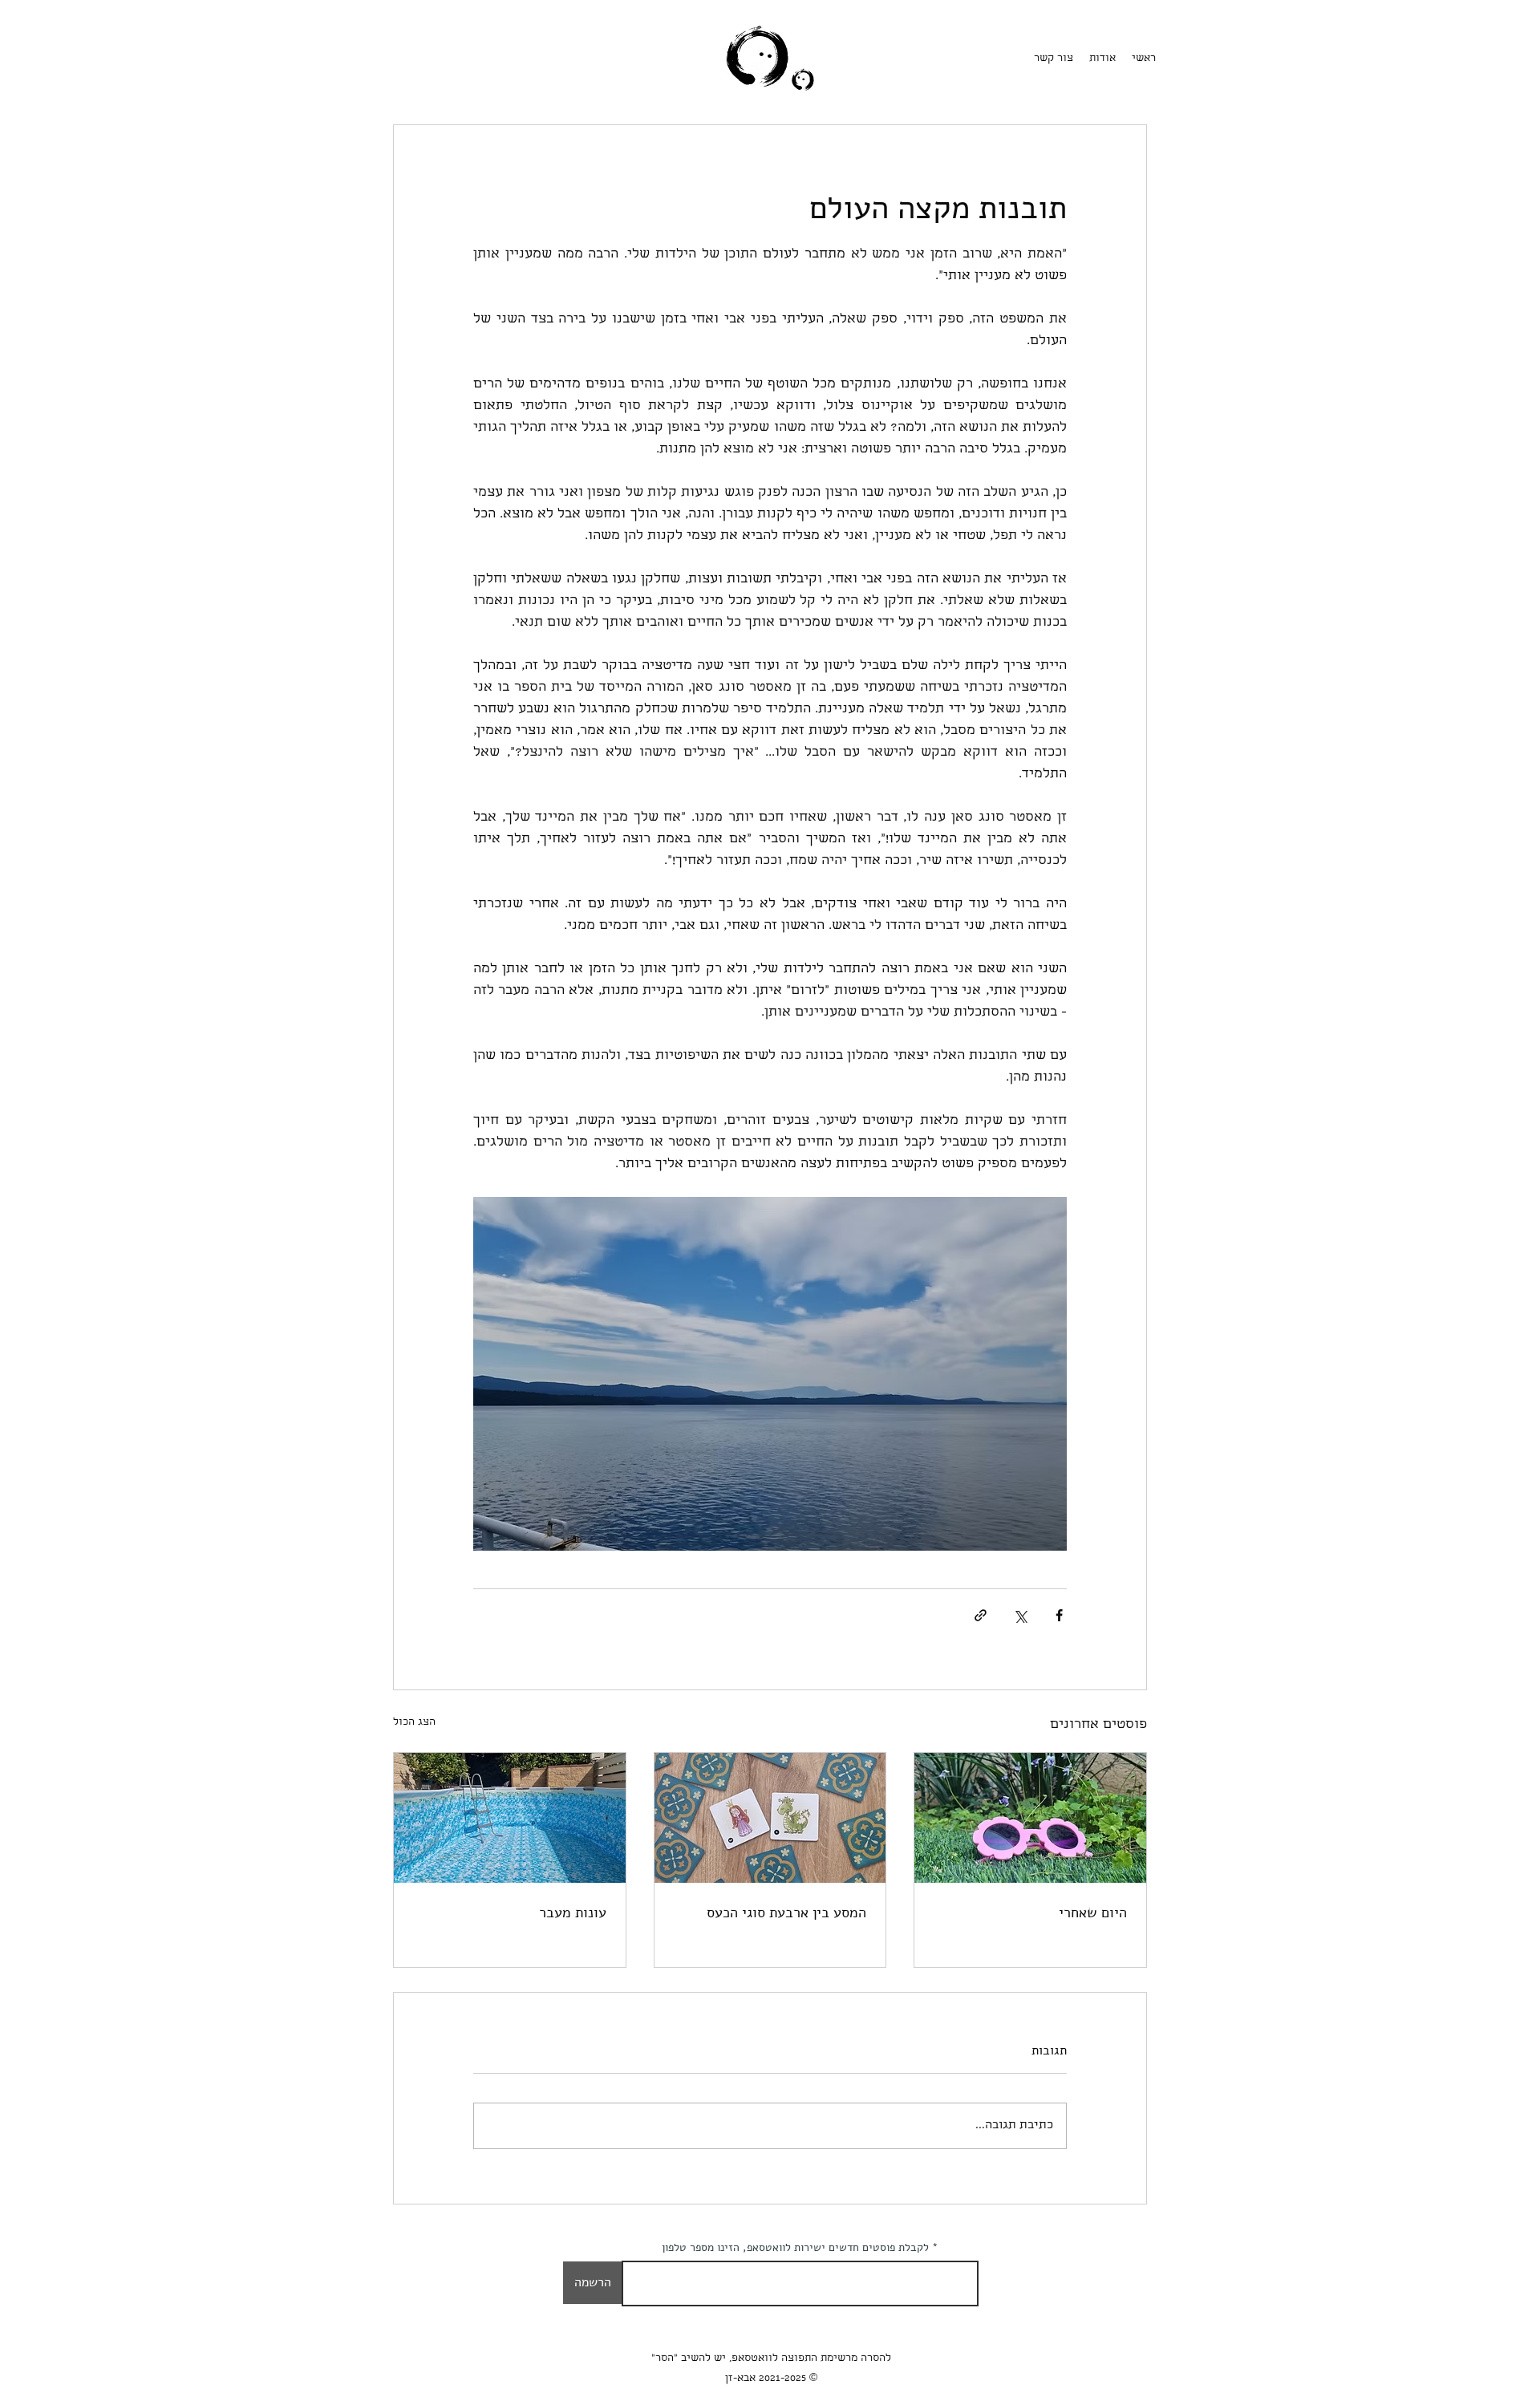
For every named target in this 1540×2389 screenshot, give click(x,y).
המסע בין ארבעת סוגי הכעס (786, 1912)
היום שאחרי (1093, 1912)
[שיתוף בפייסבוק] (1059, 1615)
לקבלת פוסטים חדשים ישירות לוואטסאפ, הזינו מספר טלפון (795, 2248)
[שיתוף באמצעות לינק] (981, 1615)
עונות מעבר (573, 1912)
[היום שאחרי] (1030, 1818)
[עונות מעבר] (510, 1818)
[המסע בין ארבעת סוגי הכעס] (770, 1818)
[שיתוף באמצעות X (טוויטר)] (1020, 1615)
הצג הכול (414, 1723)
